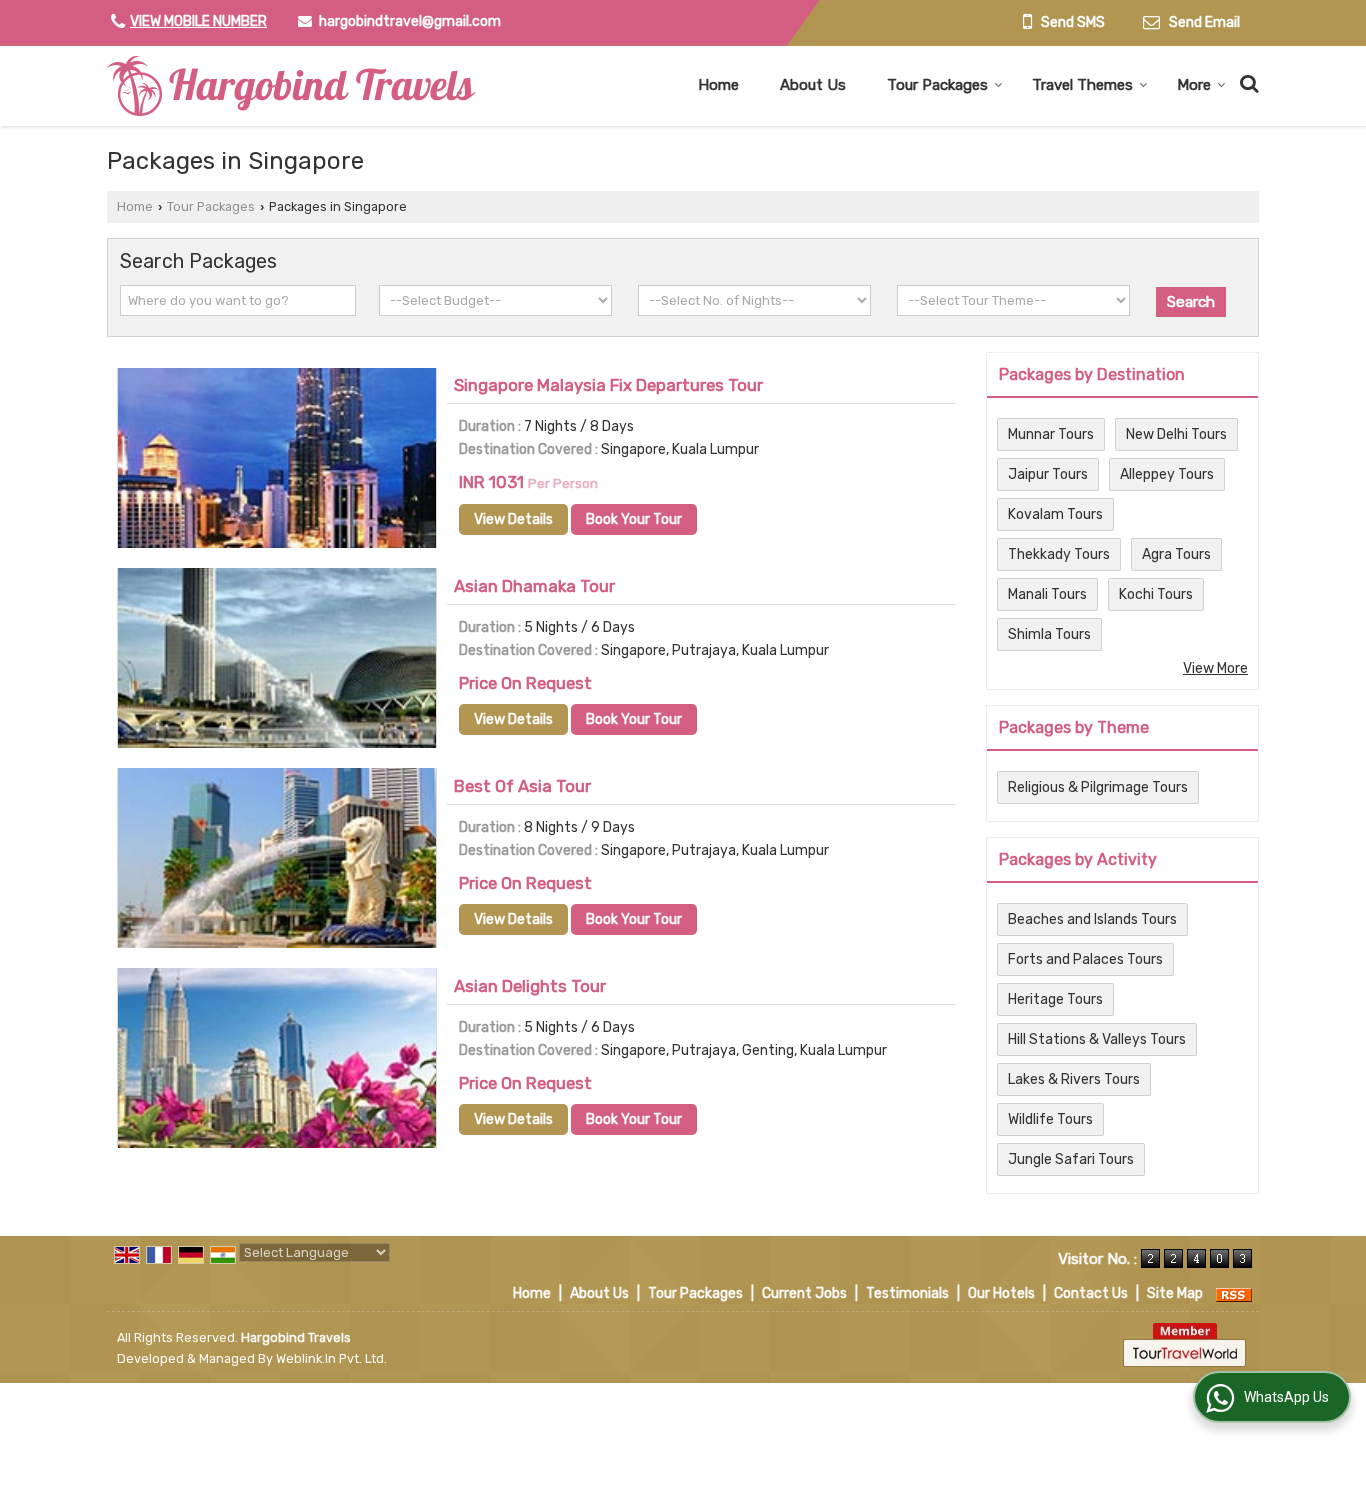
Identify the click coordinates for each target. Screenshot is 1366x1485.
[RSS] (1234, 1293)
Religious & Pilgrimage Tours (1098, 787)
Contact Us (1091, 1293)
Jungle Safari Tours (1071, 1159)
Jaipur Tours (1048, 474)
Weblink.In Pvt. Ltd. (331, 1358)
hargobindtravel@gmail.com (410, 21)
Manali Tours (1047, 594)
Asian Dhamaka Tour (534, 586)
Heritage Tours (1055, 999)
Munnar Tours (1051, 434)
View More (1215, 668)
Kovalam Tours (1055, 514)
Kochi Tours (1156, 594)
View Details (513, 519)
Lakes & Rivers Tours (1074, 1079)
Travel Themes (1082, 85)
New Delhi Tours (1176, 434)
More (1194, 85)
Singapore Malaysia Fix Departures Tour (608, 385)
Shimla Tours (1049, 634)
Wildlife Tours (1050, 1119)
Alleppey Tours (1167, 474)
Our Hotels (1001, 1293)
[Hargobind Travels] (291, 86)
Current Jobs (804, 1293)
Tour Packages (937, 85)
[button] (198, 21)
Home (718, 85)
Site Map (1175, 1293)
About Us (813, 85)
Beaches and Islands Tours (1092, 919)
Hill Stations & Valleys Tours (1097, 1039)
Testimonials (907, 1293)
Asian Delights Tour (530, 986)
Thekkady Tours (1059, 554)
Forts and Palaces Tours (1085, 959)
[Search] (1246, 81)
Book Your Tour (634, 519)
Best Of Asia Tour (522, 786)
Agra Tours (1176, 554)
